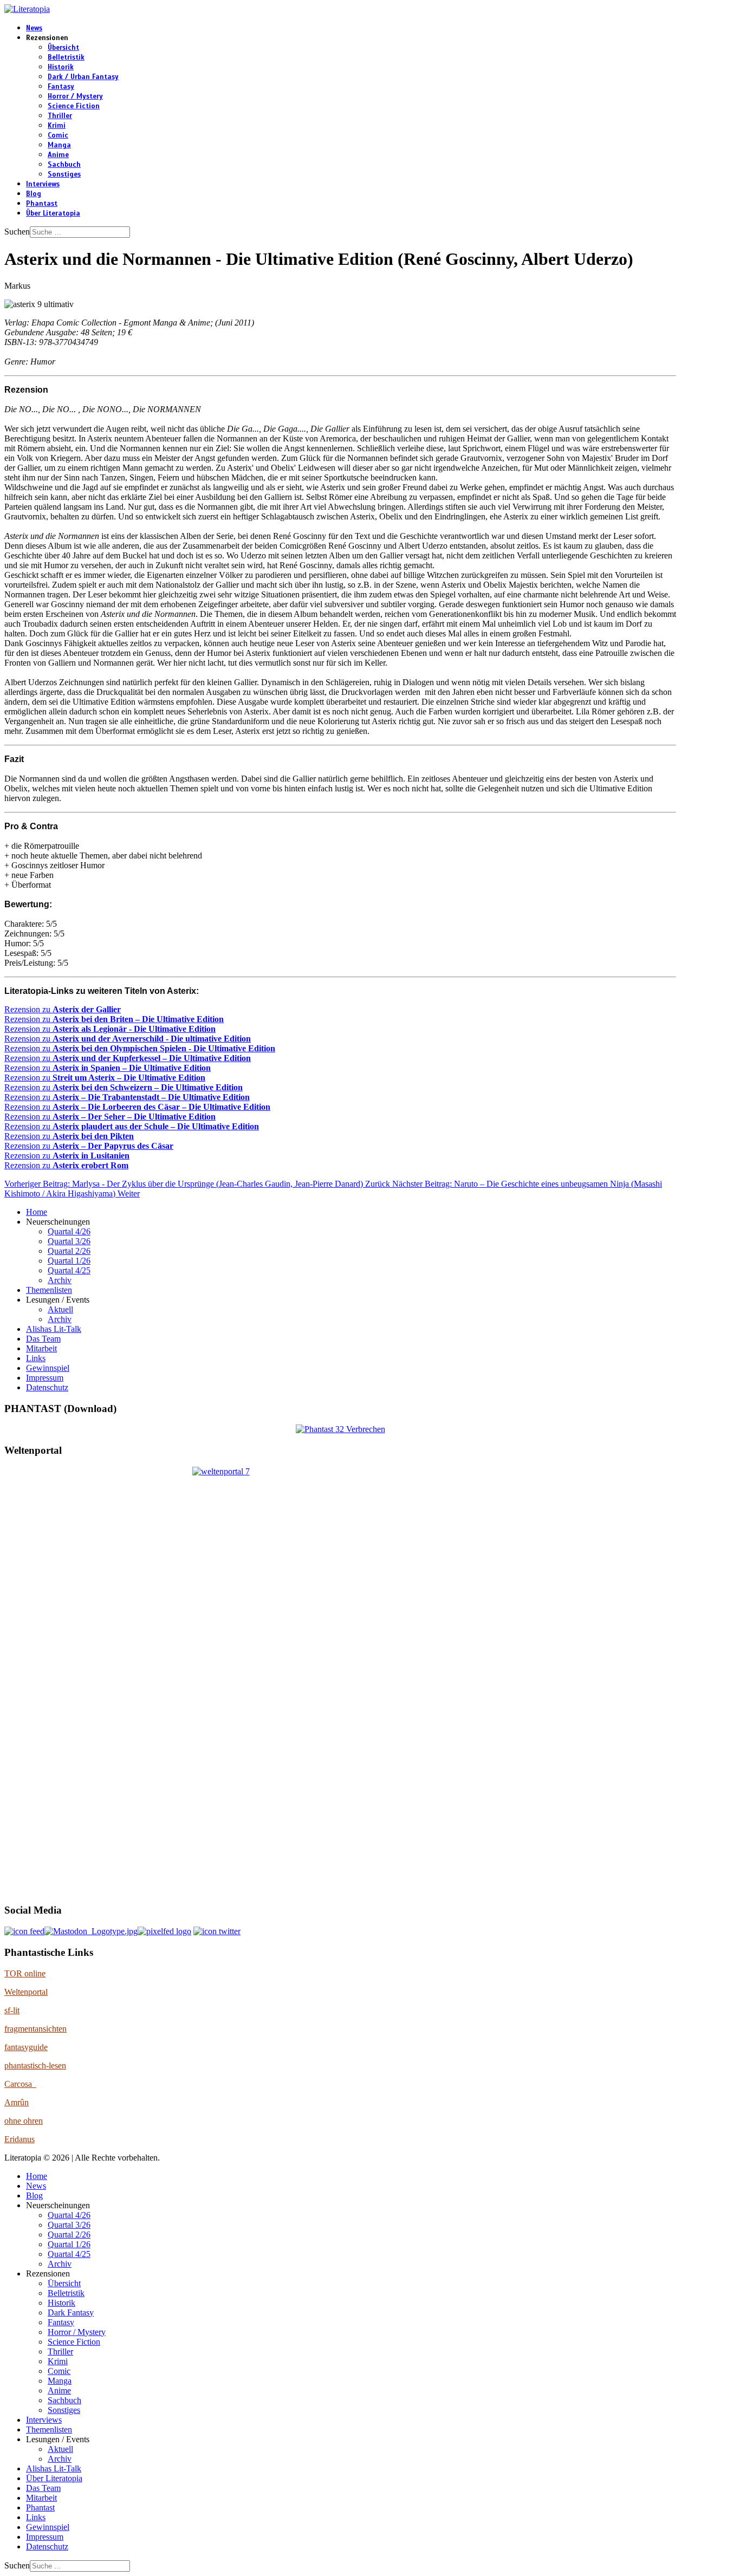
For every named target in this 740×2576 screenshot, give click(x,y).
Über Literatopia (53, 213)
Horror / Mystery (75, 96)
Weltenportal (26, 1992)
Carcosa (20, 2084)
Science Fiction (74, 106)
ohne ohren (24, 2121)
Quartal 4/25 (69, 1270)
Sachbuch (64, 165)
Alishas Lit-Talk (54, 1329)
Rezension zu (63, 1009)
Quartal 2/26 (69, 1251)
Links (36, 1358)
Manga (59, 145)
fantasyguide (26, 2047)
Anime (58, 155)
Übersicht (63, 48)
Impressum (45, 1378)
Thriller (60, 116)
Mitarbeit (41, 1348)
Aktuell (60, 1309)
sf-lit (12, 2010)
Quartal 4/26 (69, 1231)
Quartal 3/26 (69, 1241)
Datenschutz (47, 1387)
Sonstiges (64, 174)
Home (37, 1212)
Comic (58, 135)
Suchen (17, 232)
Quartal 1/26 (69, 1261)
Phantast (42, 204)
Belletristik (66, 57)
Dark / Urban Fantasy (83, 77)
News (34, 28)
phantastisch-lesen (35, 2066)
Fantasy (61, 87)
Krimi (57, 126)
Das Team (43, 1339)
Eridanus (20, 2139)
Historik (61, 67)
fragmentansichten (35, 2029)
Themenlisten (49, 1290)
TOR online (25, 1973)
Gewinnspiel (48, 1368)
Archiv (60, 1280)
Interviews (43, 184)
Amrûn (17, 2102)
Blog (34, 194)
